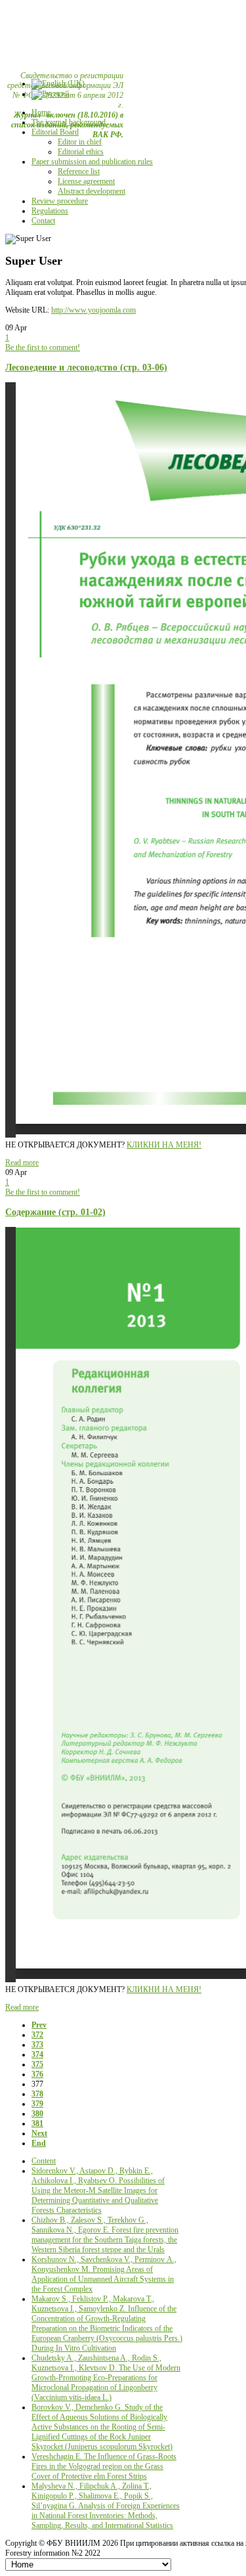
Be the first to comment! (43, 347)
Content (44, 2161)
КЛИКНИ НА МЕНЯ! (164, 1145)
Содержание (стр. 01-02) (55, 1212)
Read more (22, 1163)
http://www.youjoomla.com (93, 310)
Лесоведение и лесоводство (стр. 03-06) (86, 367)
